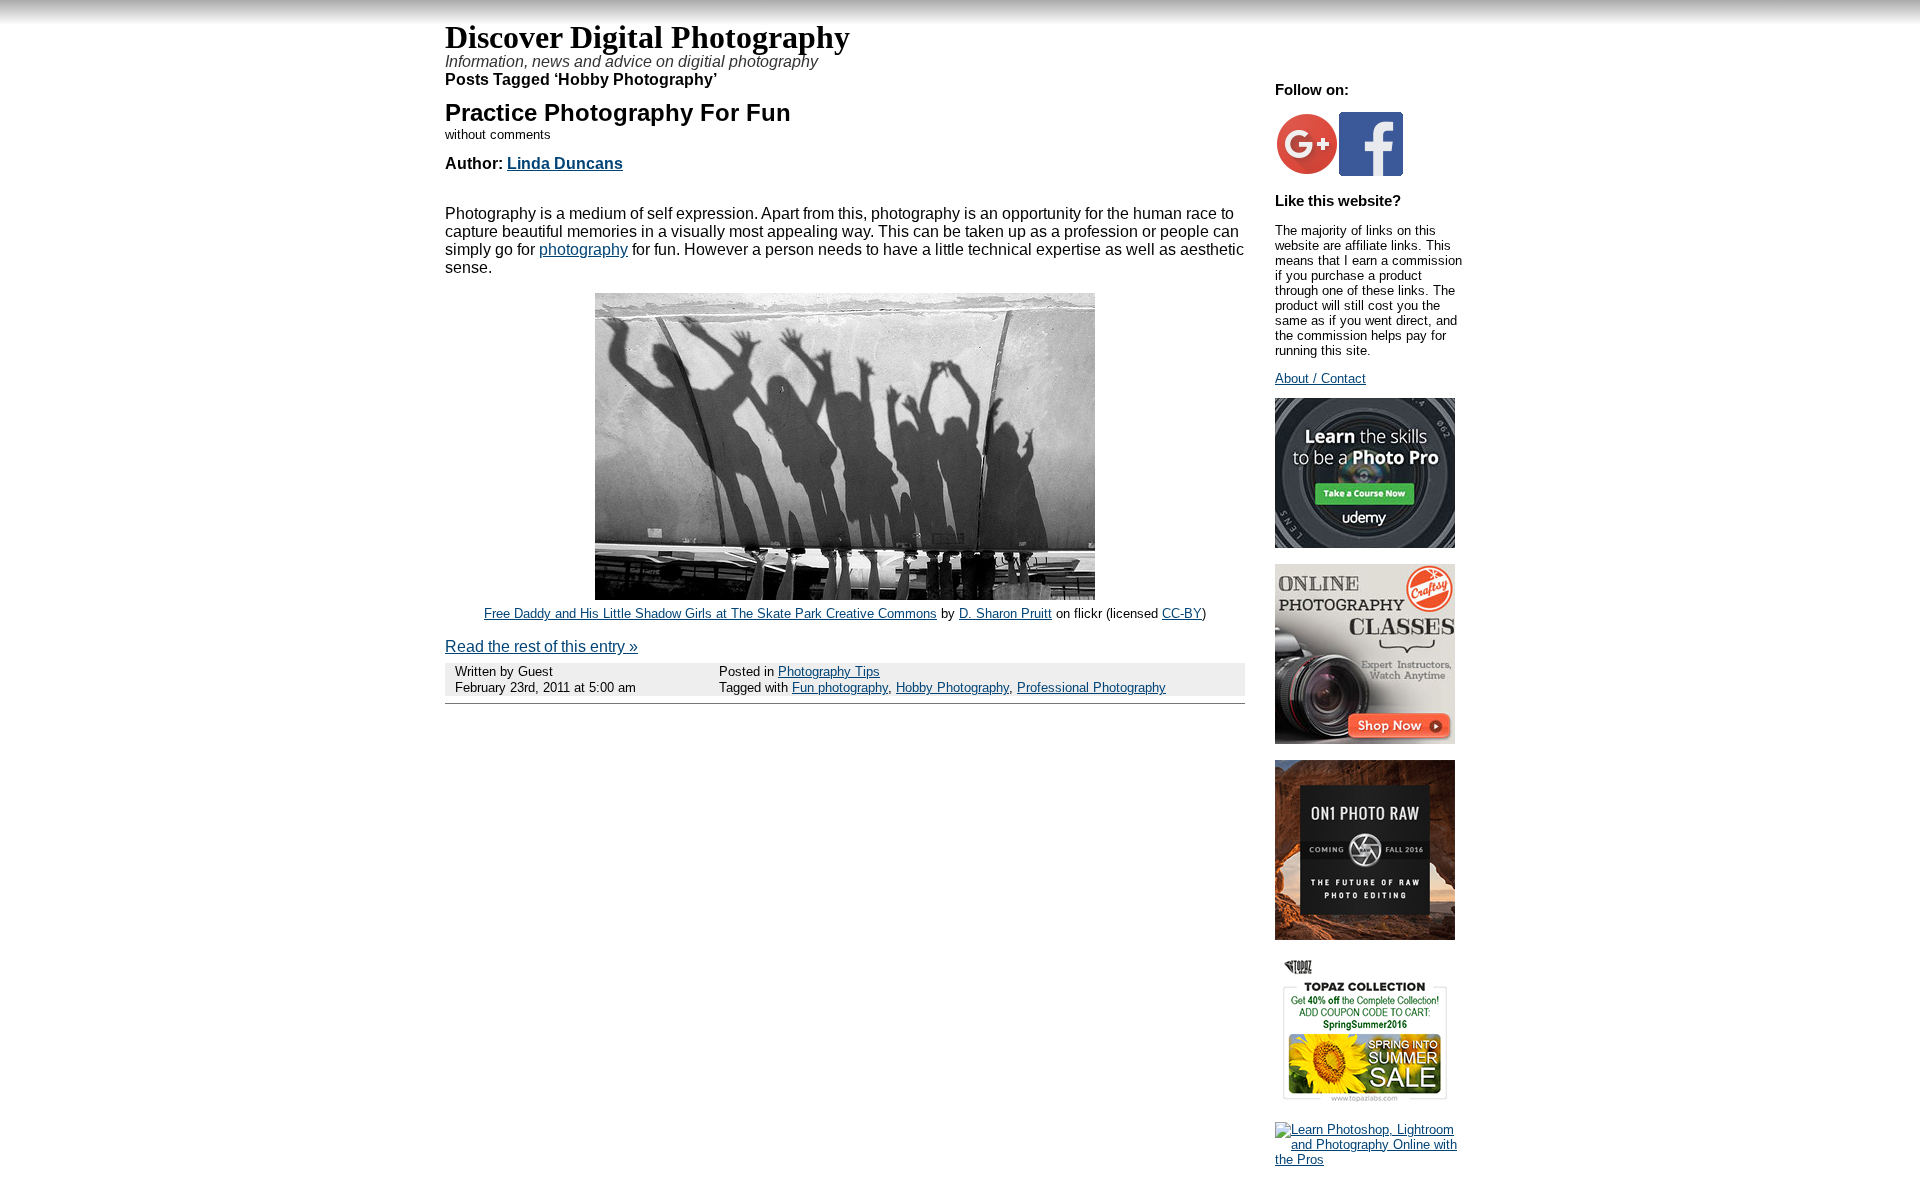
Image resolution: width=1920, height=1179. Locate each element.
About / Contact (1320, 378)
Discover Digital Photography (647, 37)
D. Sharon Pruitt (1005, 613)
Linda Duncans (565, 163)
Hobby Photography (952, 687)
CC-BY (1182, 613)
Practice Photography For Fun (618, 112)
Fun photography (840, 687)
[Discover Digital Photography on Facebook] (1371, 171)
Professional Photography (1091, 687)
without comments (498, 134)
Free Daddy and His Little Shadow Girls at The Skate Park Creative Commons (710, 613)
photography (583, 249)
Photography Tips (829, 671)
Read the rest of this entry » (541, 646)
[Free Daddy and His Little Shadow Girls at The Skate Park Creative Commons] (845, 594)
